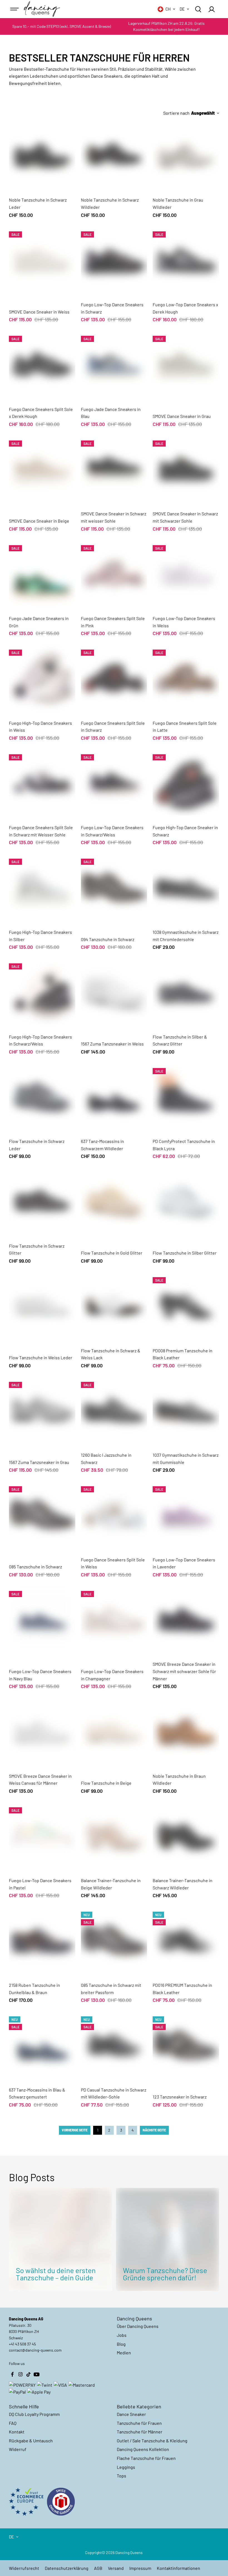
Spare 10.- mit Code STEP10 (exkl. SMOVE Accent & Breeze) (62, 26)
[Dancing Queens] (42, 9)
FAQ (13, 2423)
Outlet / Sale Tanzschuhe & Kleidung (152, 2441)
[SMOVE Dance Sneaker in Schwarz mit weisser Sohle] (114, 469)
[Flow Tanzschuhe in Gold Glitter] (114, 1201)
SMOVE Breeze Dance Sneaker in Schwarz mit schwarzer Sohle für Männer (184, 1671)
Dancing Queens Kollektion (143, 2449)
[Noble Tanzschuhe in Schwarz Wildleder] (114, 155)
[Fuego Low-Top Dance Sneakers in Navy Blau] (42, 1619)
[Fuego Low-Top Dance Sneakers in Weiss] (186, 573)
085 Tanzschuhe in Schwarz (35, 1567)
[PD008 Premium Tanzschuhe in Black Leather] (186, 1305)
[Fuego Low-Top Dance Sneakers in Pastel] (42, 1835)
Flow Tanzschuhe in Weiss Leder (41, 1357)
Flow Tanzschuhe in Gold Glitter (112, 1253)
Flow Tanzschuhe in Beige (106, 1783)
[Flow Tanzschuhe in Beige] (114, 1731)
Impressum (140, 2568)
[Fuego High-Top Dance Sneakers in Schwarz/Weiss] (42, 991)
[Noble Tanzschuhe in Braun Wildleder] (186, 1731)
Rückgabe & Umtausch (31, 2441)
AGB (98, 2568)
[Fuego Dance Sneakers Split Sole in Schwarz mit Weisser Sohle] (42, 782)
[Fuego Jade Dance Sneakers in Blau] (114, 364)
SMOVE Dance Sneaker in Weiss (39, 312)
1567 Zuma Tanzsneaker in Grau (39, 1462)
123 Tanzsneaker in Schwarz (180, 2097)
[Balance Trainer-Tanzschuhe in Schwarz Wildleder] (186, 1835)
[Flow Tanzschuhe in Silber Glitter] (186, 1201)
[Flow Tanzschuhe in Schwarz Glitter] (42, 1201)
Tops (122, 2476)
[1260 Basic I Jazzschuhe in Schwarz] (114, 1410)
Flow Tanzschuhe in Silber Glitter (185, 1253)
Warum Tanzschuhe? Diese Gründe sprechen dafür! (165, 2274)
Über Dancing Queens (138, 2326)
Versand (116, 2568)
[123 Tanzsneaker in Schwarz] (186, 2044)
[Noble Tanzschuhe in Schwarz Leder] (42, 155)
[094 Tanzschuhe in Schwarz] (114, 887)
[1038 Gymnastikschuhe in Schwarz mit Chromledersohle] (186, 887)
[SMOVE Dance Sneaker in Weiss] (42, 259)
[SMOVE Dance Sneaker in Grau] (186, 364)
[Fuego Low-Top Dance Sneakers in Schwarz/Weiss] (114, 782)
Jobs (122, 2335)
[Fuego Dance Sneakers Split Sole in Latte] (186, 678)
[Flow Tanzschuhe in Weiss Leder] (42, 1305)
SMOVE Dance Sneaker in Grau (182, 416)
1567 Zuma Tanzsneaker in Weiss (112, 1044)
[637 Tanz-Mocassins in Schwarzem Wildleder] (114, 1096)
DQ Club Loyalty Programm (34, 2414)
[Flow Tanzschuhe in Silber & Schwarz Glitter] (186, 991)
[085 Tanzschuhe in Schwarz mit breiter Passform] (114, 1940)
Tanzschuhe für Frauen (139, 2423)
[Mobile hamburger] (15, 9)
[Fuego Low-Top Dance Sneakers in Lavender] (186, 1514)
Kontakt (17, 2432)
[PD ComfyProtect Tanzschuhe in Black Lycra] (186, 1096)
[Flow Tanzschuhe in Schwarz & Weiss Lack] (114, 1305)
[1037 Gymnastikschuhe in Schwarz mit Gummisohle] (186, 1410)
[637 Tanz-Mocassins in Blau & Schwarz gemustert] (42, 2044)
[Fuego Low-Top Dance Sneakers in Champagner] (114, 1619)
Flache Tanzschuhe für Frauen (146, 2458)
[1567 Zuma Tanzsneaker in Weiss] (114, 991)
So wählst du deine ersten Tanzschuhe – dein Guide (56, 2274)
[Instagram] (20, 2374)
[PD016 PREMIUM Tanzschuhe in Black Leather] (186, 1940)
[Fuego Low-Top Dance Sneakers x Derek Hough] (186, 259)
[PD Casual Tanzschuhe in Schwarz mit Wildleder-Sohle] (114, 2044)
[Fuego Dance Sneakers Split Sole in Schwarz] (114, 678)
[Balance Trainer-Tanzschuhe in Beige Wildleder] (114, 1835)
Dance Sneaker (131, 2414)
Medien (124, 2353)
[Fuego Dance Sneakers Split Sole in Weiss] (114, 1514)
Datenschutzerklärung (67, 2568)
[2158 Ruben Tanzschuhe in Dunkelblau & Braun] (42, 1940)
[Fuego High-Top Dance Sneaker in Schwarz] (186, 782)
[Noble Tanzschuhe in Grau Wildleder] (186, 155)
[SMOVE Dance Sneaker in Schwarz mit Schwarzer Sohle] (186, 469)
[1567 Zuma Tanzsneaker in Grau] (42, 1410)
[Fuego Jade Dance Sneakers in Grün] (42, 573)
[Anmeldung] (212, 9)
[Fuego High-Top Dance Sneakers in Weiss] (42, 678)
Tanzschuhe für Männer (140, 2432)
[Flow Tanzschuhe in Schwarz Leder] (42, 1096)
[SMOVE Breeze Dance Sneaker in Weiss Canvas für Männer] (42, 1731)
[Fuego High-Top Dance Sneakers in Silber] (42, 887)
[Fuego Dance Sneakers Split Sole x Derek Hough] (42, 364)
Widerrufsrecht (24, 2568)
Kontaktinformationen (179, 2568)
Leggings (126, 2467)
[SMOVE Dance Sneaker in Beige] (42, 469)
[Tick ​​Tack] (28, 2374)
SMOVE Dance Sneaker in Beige (39, 521)
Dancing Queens (129, 2552)
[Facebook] (12, 2374)
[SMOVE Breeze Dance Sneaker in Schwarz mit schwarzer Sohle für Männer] (186, 1619)
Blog (121, 2344)
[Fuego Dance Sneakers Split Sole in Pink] (114, 573)
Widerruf (18, 2449)
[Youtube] (36, 2374)
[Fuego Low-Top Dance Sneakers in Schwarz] (114, 259)
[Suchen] (198, 9)
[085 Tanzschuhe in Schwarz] (42, 1514)
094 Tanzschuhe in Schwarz (108, 939)
